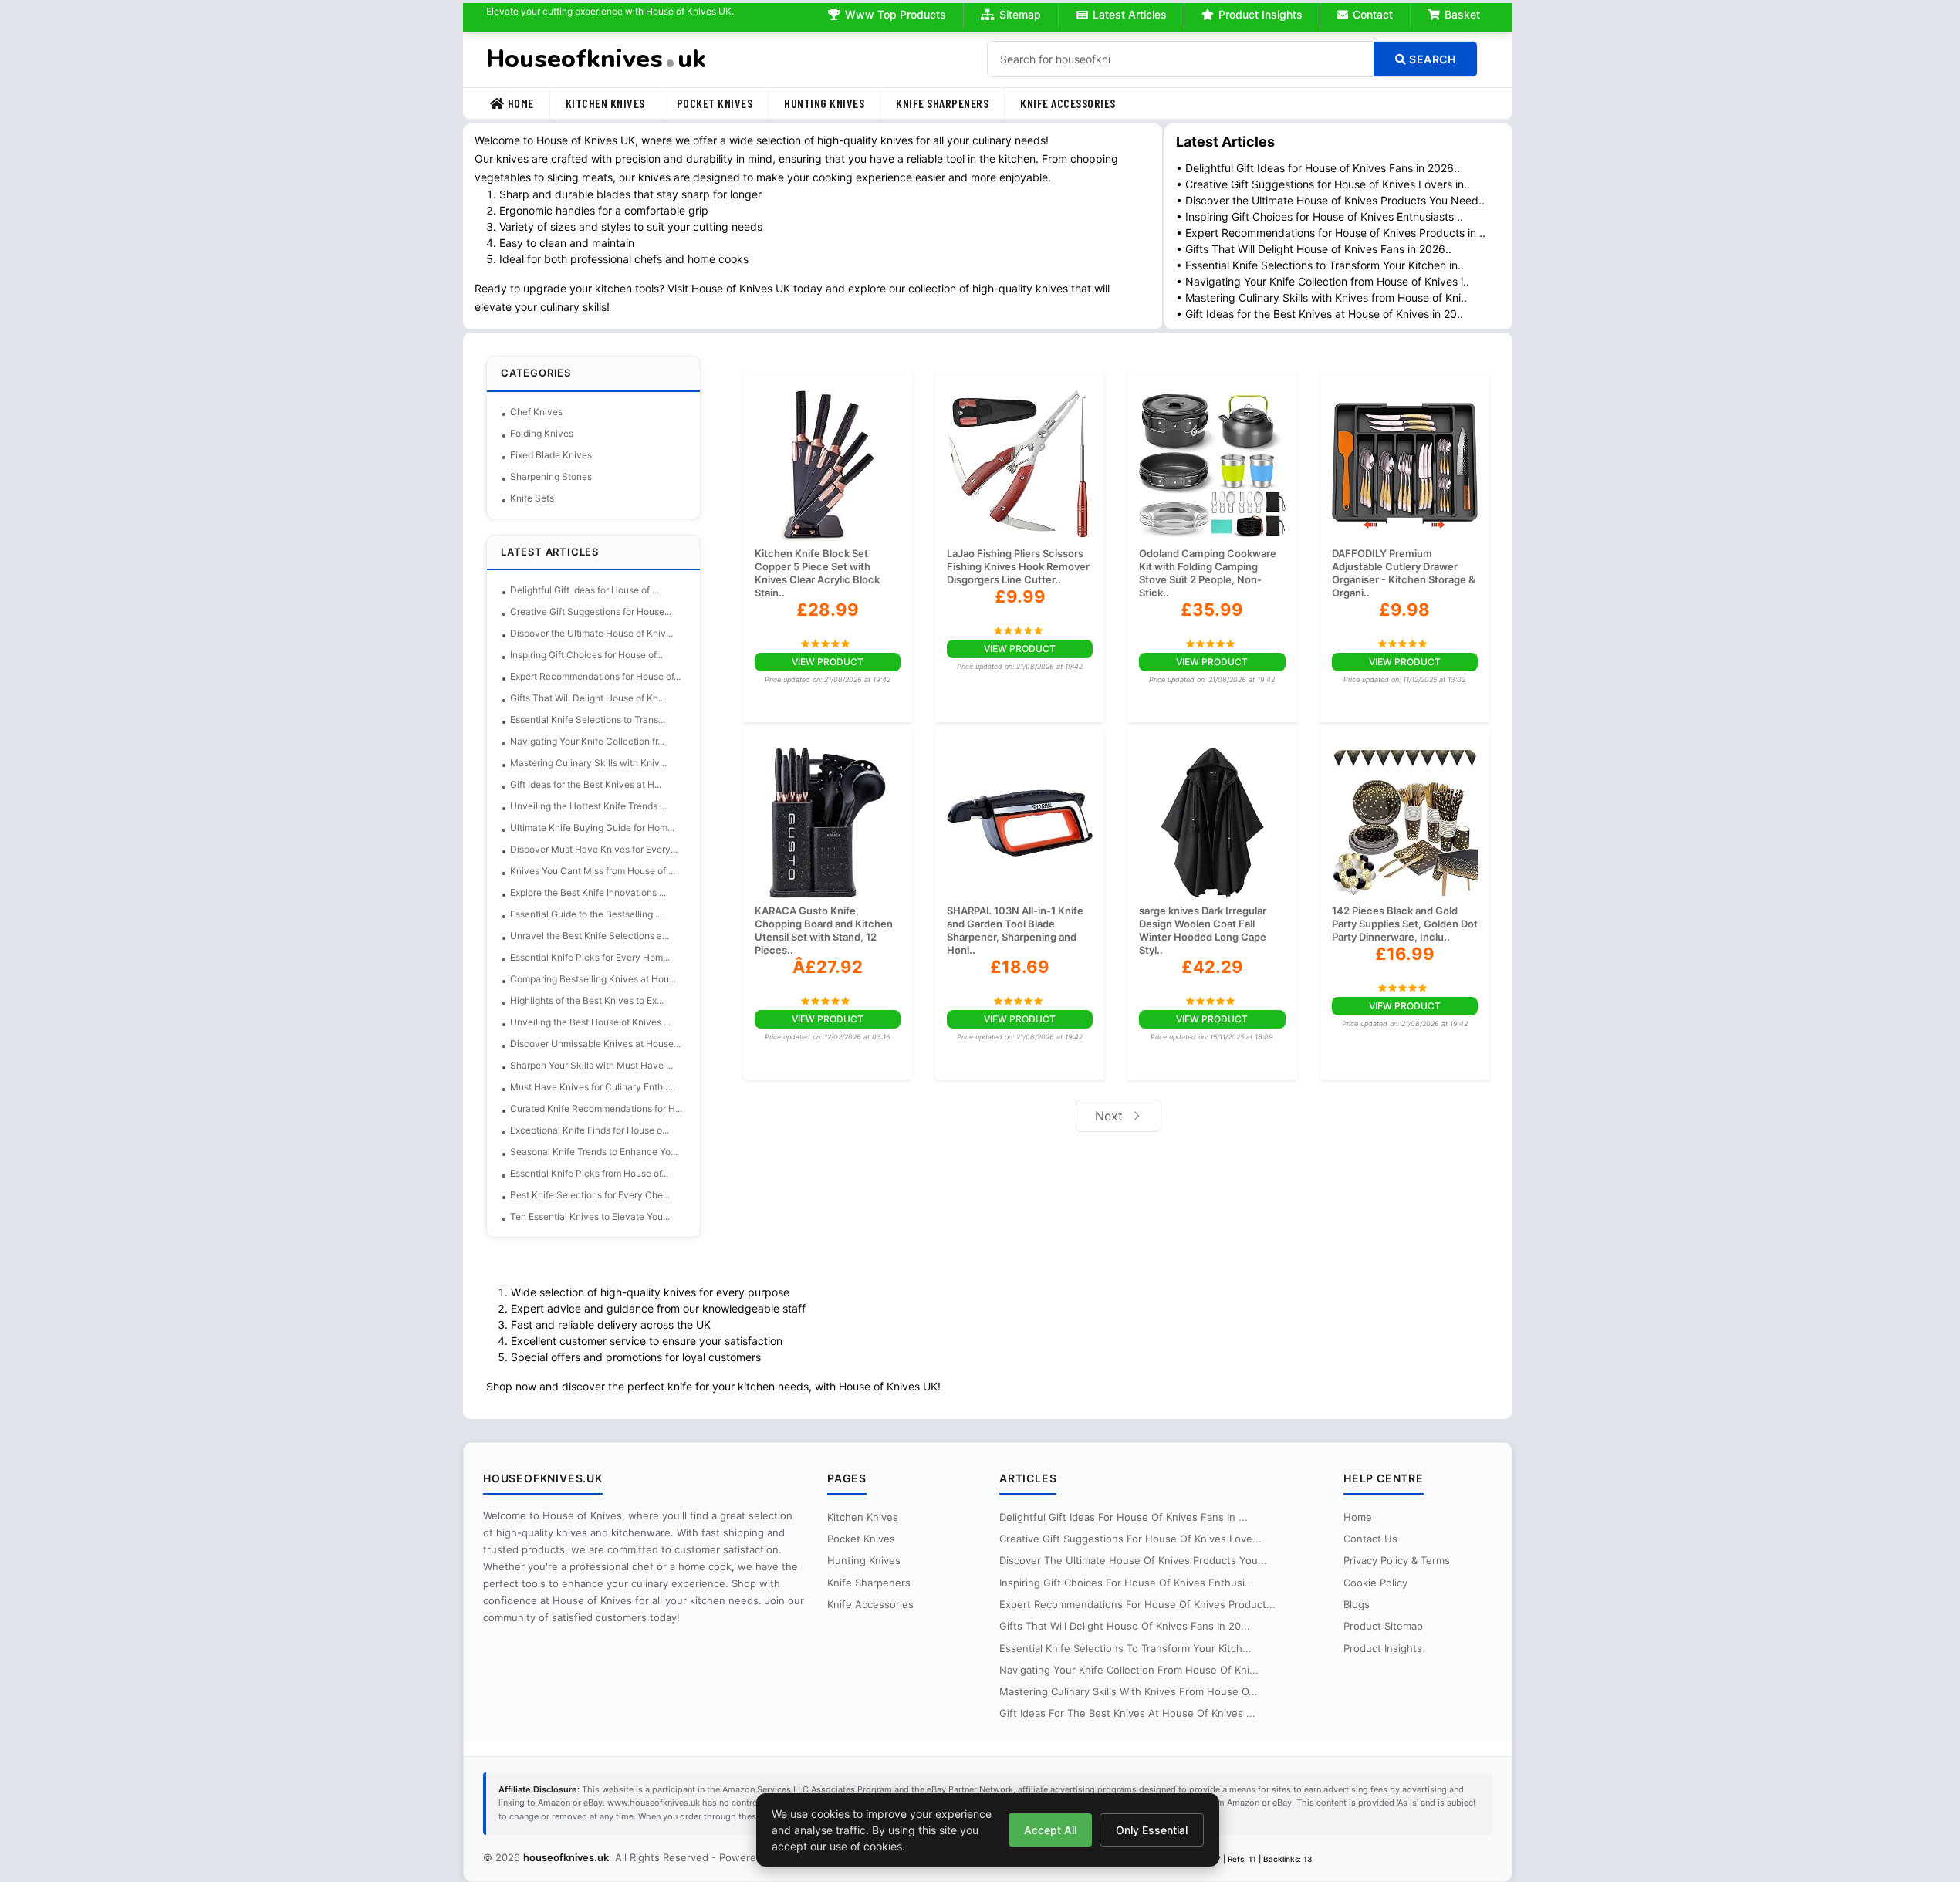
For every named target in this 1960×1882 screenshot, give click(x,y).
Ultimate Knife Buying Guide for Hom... (592, 828)
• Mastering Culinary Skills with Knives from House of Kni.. (1321, 297)
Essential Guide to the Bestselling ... (586, 914)
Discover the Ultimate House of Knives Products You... (1133, 1560)
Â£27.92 (828, 967)
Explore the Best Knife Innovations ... (588, 892)
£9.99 (1020, 596)
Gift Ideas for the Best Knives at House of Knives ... (1127, 1713)
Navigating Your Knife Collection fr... (587, 741)
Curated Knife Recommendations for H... (596, 1108)
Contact (1373, 14)
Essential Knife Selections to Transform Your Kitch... (1125, 1648)
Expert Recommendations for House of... (595, 676)
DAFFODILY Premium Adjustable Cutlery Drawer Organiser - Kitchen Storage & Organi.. (1404, 573)
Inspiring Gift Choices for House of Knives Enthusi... (1127, 1583)
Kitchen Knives (605, 103)
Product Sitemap (1383, 1626)
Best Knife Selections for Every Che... (590, 1195)
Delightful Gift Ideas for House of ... (585, 590)
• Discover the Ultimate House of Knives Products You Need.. (1330, 200)
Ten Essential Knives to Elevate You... (590, 1216)
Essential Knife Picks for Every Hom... (590, 957)
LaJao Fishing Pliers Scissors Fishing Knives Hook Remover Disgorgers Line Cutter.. (1018, 566)
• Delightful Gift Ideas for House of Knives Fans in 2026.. (1318, 168)
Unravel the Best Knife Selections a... (590, 936)
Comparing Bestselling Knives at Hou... (593, 979)
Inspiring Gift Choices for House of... (586, 655)
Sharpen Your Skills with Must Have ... (591, 1065)
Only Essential (1152, 1830)
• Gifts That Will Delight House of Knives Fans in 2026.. (1314, 249)
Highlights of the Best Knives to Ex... (587, 1000)
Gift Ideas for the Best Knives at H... (586, 784)
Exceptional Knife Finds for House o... (590, 1130)
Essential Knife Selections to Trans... (588, 720)
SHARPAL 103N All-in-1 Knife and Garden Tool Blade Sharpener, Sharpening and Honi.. (1015, 930)
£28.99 (828, 610)
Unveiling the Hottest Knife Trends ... (588, 806)
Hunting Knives (824, 103)
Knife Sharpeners (942, 103)
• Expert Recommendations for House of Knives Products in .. (1331, 233)
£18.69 (1020, 967)
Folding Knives (542, 433)
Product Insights (1260, 14)
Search (1431, 59)
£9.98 (1404, 610)
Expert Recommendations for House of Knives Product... (1137, 1604)
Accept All (1050, 1830)
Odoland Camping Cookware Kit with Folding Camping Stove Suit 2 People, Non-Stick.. (1208, 573)
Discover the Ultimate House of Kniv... (591, 633)
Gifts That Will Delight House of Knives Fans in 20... (1125, 1626)
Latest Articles (1130, 14)
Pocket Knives (715, 103)
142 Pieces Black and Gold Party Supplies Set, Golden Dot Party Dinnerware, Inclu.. (1405, 924)
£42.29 (1212, 967)
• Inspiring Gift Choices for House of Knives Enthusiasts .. (1320, 216)
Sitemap (1020, 14)
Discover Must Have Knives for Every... (594, 849)
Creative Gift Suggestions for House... (591, 612)
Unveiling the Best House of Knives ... (590, 1022)
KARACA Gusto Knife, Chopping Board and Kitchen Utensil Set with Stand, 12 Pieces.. (824, 930)
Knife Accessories (1068, 103)
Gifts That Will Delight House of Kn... (588, 698)
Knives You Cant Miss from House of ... (593, 871)
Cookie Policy (1375, 1583)
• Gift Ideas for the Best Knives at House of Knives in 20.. (1320, 314)
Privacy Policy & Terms (1397, 1560)
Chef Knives (536, 412)
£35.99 (1212, 610)
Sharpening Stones (551, 476)
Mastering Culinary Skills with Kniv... (588, 763)
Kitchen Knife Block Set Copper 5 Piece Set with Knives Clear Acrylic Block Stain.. (817, 573)
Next (1111, 1116)
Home (521, 103)
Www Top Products (896, 14)
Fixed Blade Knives (551, 455)
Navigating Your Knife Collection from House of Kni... (1129, 1670)
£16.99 (1405, 954)
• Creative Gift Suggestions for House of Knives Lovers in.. (1323, 184)
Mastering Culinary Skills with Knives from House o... (1129, 1691)
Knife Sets (532, 498)
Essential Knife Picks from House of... (589, 1173)
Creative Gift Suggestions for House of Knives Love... (1130, 1539)
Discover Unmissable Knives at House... (595, 1044)
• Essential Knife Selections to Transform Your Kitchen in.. (1320, 265)
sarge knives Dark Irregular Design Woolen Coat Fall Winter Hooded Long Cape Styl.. (1203, 930)
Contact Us (1370, 1539)
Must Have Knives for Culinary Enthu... (593, 1087)
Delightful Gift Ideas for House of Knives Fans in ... (1124, 1517)
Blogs (1357, 1604)
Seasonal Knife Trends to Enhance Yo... (594, 1152)
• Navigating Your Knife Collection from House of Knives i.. (1323, 281)
